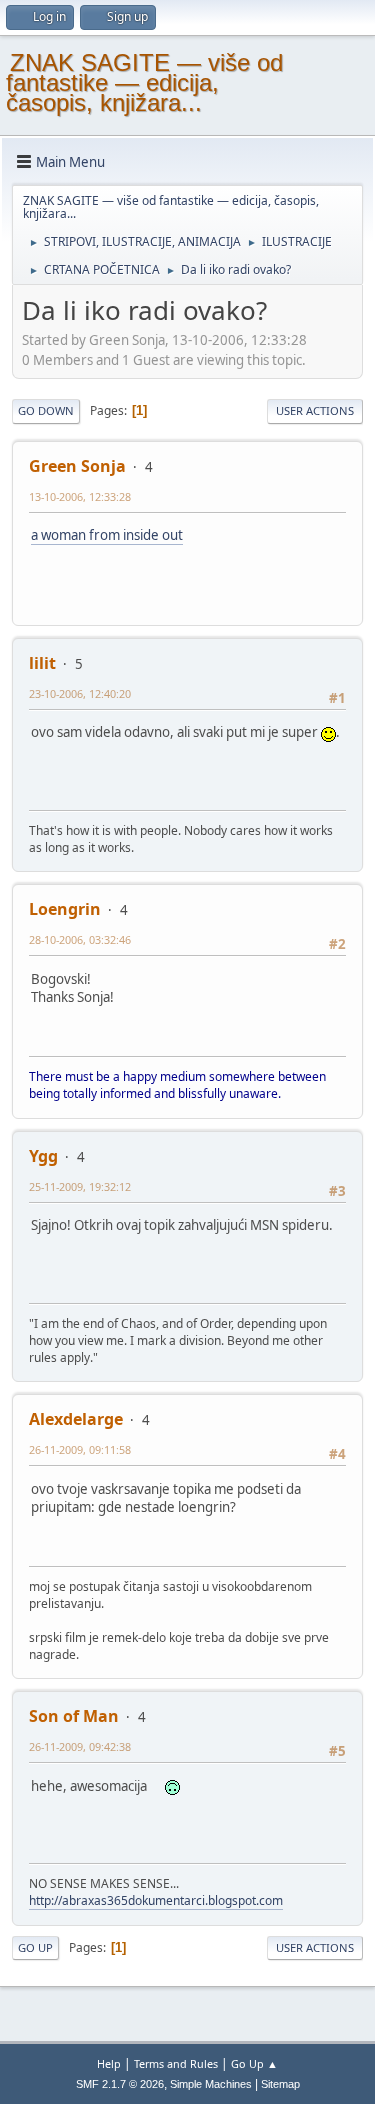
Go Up (35, 1947)
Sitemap (280, 2084)
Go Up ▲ (254, 2063)
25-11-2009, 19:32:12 (80, 1186)
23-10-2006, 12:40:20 (80, 693)
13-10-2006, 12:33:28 (80, 496)
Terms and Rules (176, 2063)
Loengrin (65, 909)
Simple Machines (211, 2084)
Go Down (46, 410)
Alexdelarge (76, 1419)
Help (109, 2063)
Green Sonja (77, 466)
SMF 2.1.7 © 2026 (120, 2084)
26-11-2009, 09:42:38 (80, 1746)
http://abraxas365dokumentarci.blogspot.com (156, 1900)
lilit (42, 663)
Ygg (43, 1156)
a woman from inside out (107, 535)
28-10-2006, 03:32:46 (80, 939)
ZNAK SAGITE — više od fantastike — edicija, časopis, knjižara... (144, 82)
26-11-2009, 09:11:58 (80, 1449)
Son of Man (74, 1716)
